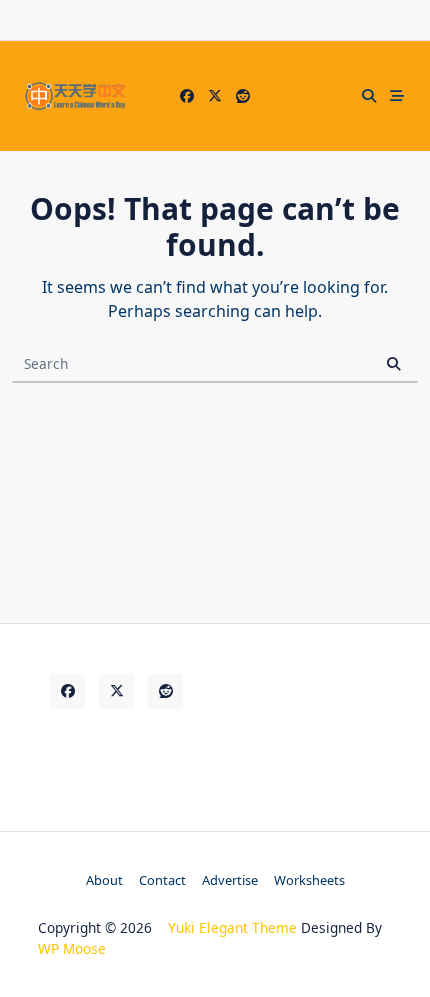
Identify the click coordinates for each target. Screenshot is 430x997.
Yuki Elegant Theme (232, 927)
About (104, 880)
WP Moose (72, 948)
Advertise (230, 880)
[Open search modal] (369, 96)
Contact (162, 880)
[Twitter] (215, 96)
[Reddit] (243, 96)
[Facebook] (187, 96)
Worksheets (309, 880)
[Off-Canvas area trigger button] (397, 96)
